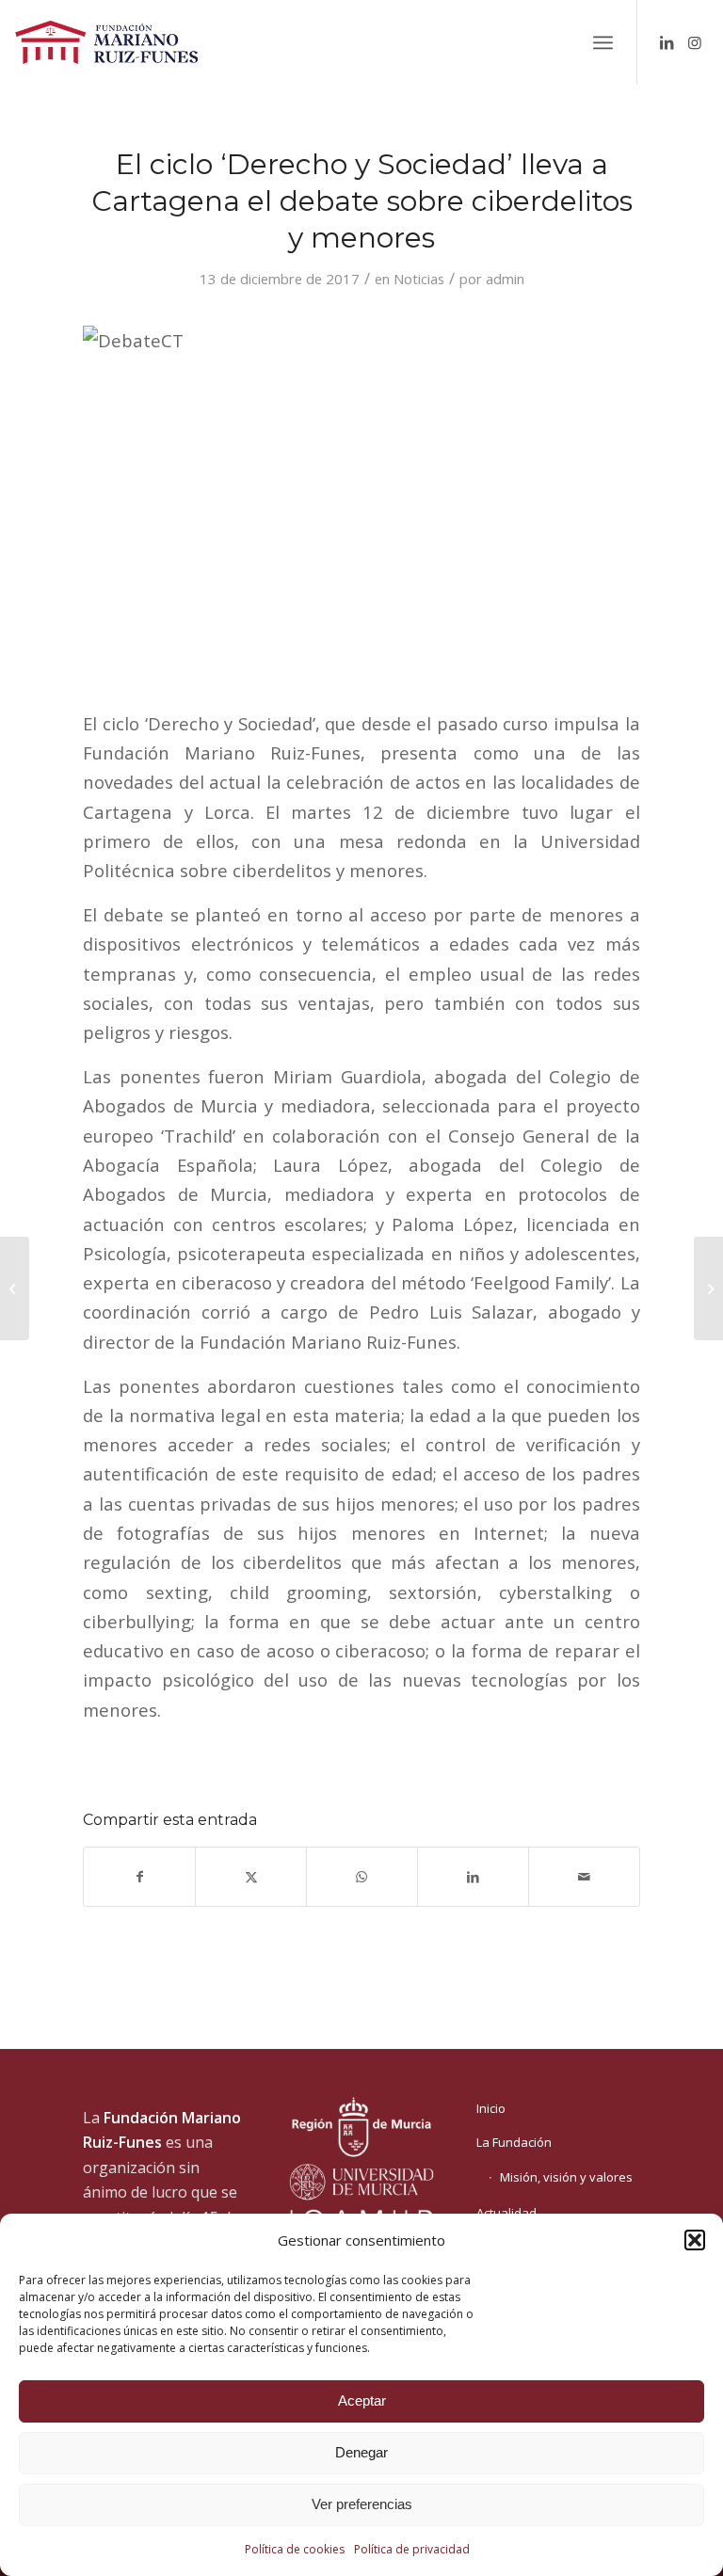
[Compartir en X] (251, 1877)
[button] (695, 2240)
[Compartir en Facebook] (139, 1877)
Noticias (419, 279)
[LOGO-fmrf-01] (106, 42)
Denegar (361, 2452)
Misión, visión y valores (566, 2177)
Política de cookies (295, 2549)
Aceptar (362, 2400)
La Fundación (514, 2142)
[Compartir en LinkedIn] (473, 1877)
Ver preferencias (362, 2504)
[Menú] (603, 42)
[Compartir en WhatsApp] (362, 1877)
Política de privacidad (412, 2549)
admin (505, 279)
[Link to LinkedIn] (667, 42)
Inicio (491, 2108)
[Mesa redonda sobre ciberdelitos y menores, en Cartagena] (15, 1288)
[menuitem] (603, 42)
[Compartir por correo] (584, 1877)
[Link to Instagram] (695, 42)
